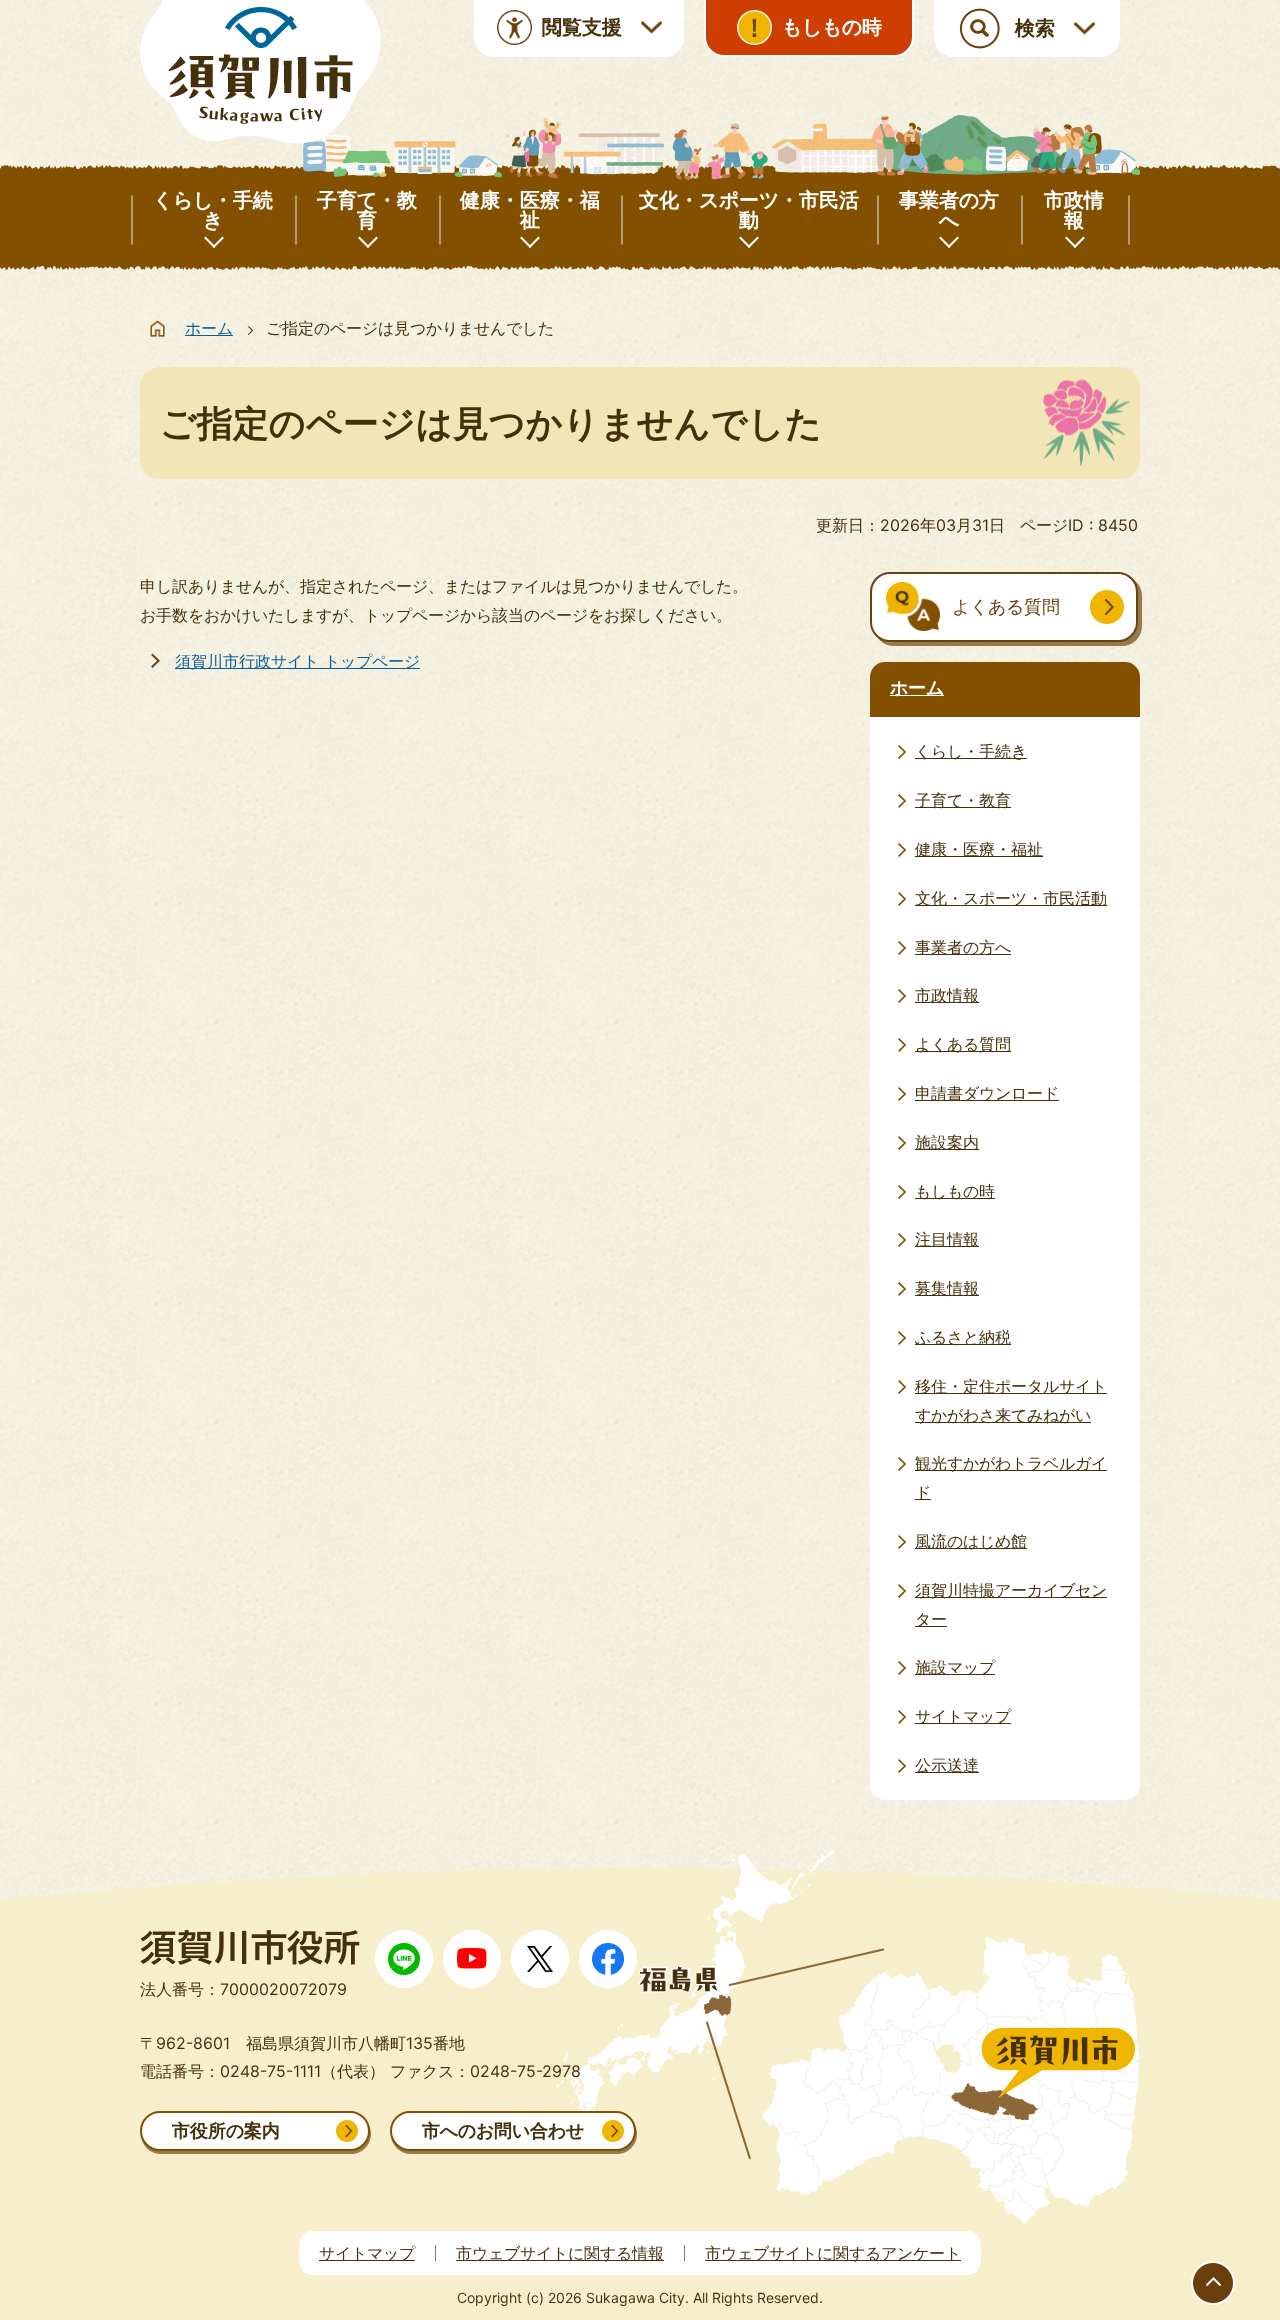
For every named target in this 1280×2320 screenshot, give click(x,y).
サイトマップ (367, 2253)
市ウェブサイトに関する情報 (560, 2253)
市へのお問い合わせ (503, 2130)
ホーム (209, 328)
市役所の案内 (226, 2130)
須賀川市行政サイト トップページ (297, 661)
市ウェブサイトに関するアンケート (833, 2253)
